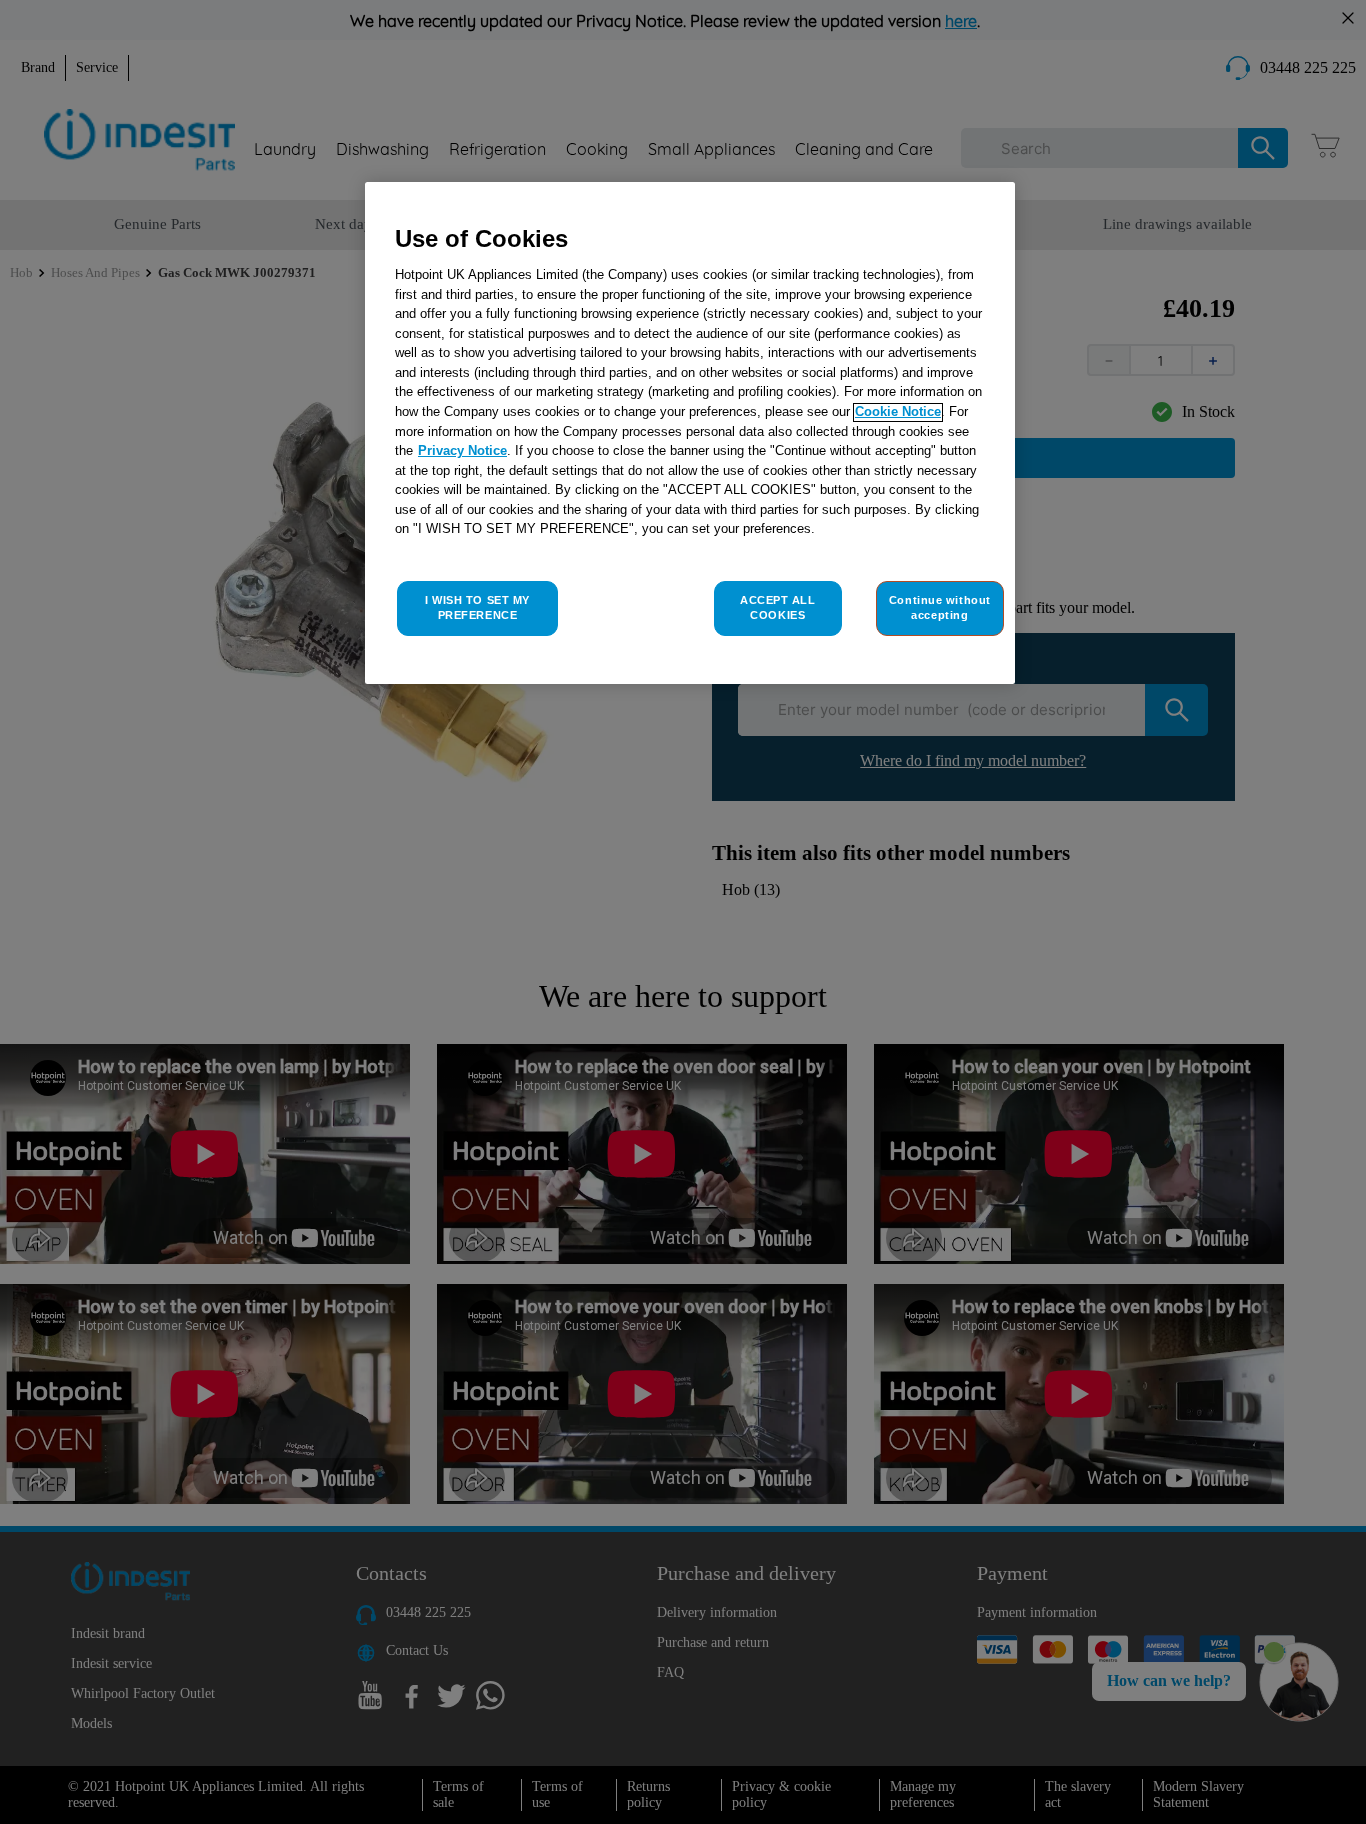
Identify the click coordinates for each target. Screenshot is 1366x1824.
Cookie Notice (898, 412)
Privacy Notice (462, 451)
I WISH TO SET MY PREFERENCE (477, 608)
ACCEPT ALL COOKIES (778, 608)
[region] (690, 433)
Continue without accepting (940, 608)
